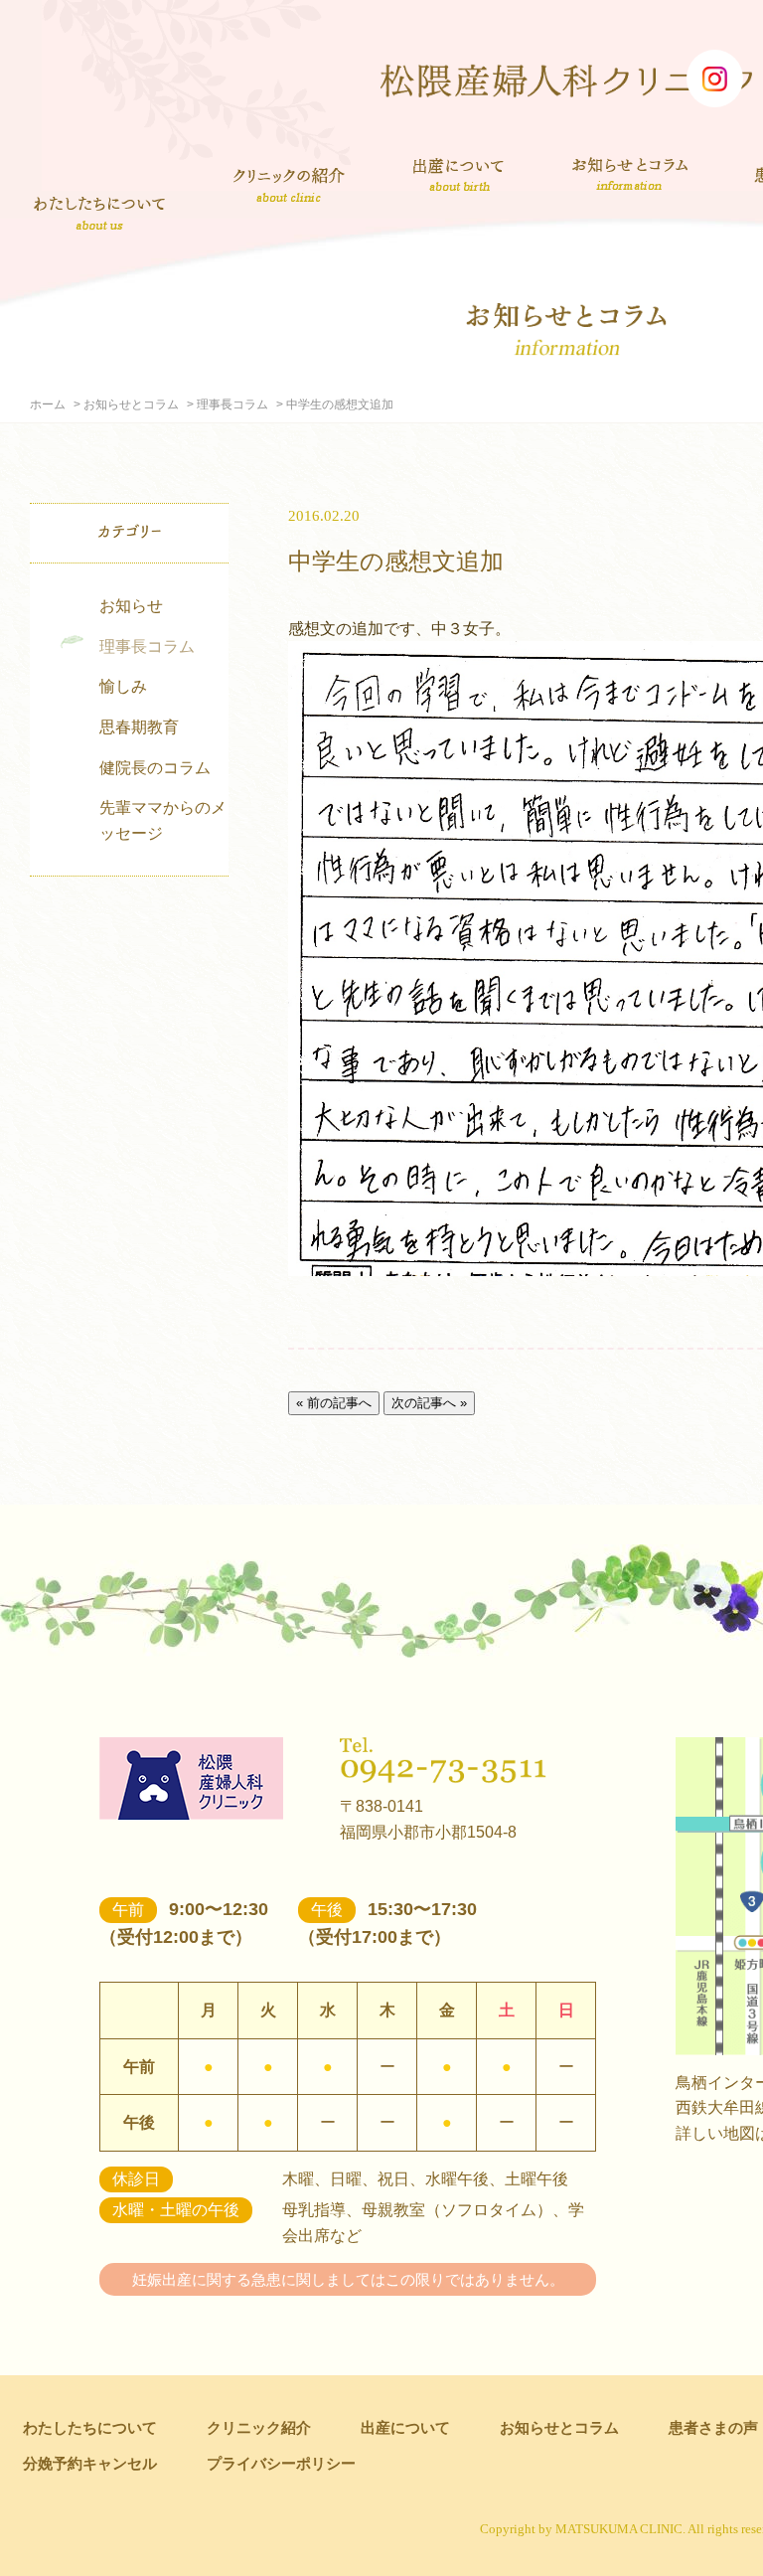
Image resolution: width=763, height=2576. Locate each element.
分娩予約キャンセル (90, 2463)
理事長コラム (232, 404)
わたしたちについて (99, 213)
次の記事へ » (429, 1403)
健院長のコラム (155, 768)
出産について (458, 174)
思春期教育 (139, 727)
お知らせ (131, 606)
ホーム (48, 404)
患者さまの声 (713, 2427)
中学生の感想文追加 (396, 561)
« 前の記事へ (334, 1403)
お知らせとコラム (629, 174)
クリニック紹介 (289, 187)
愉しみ (123, 686)
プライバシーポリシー (281, 2463)
